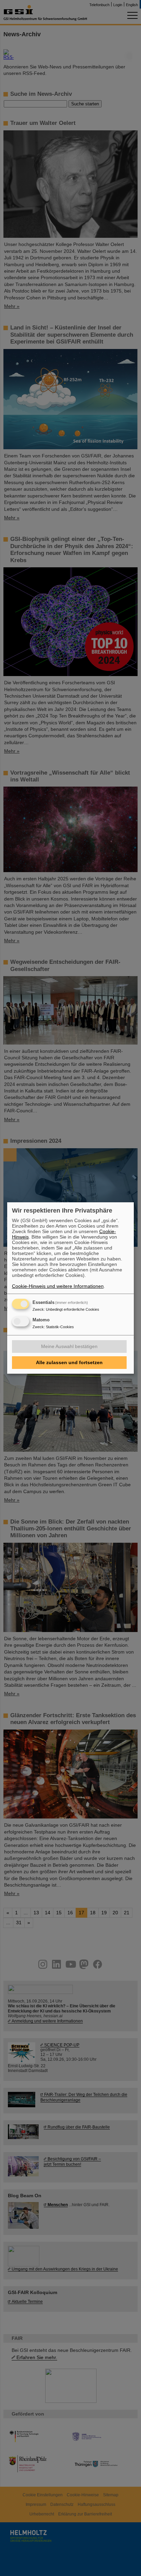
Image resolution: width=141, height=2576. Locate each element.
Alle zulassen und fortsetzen (69, 1362)
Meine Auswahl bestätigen (69, 1346)
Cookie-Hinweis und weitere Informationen (58, 1286)
